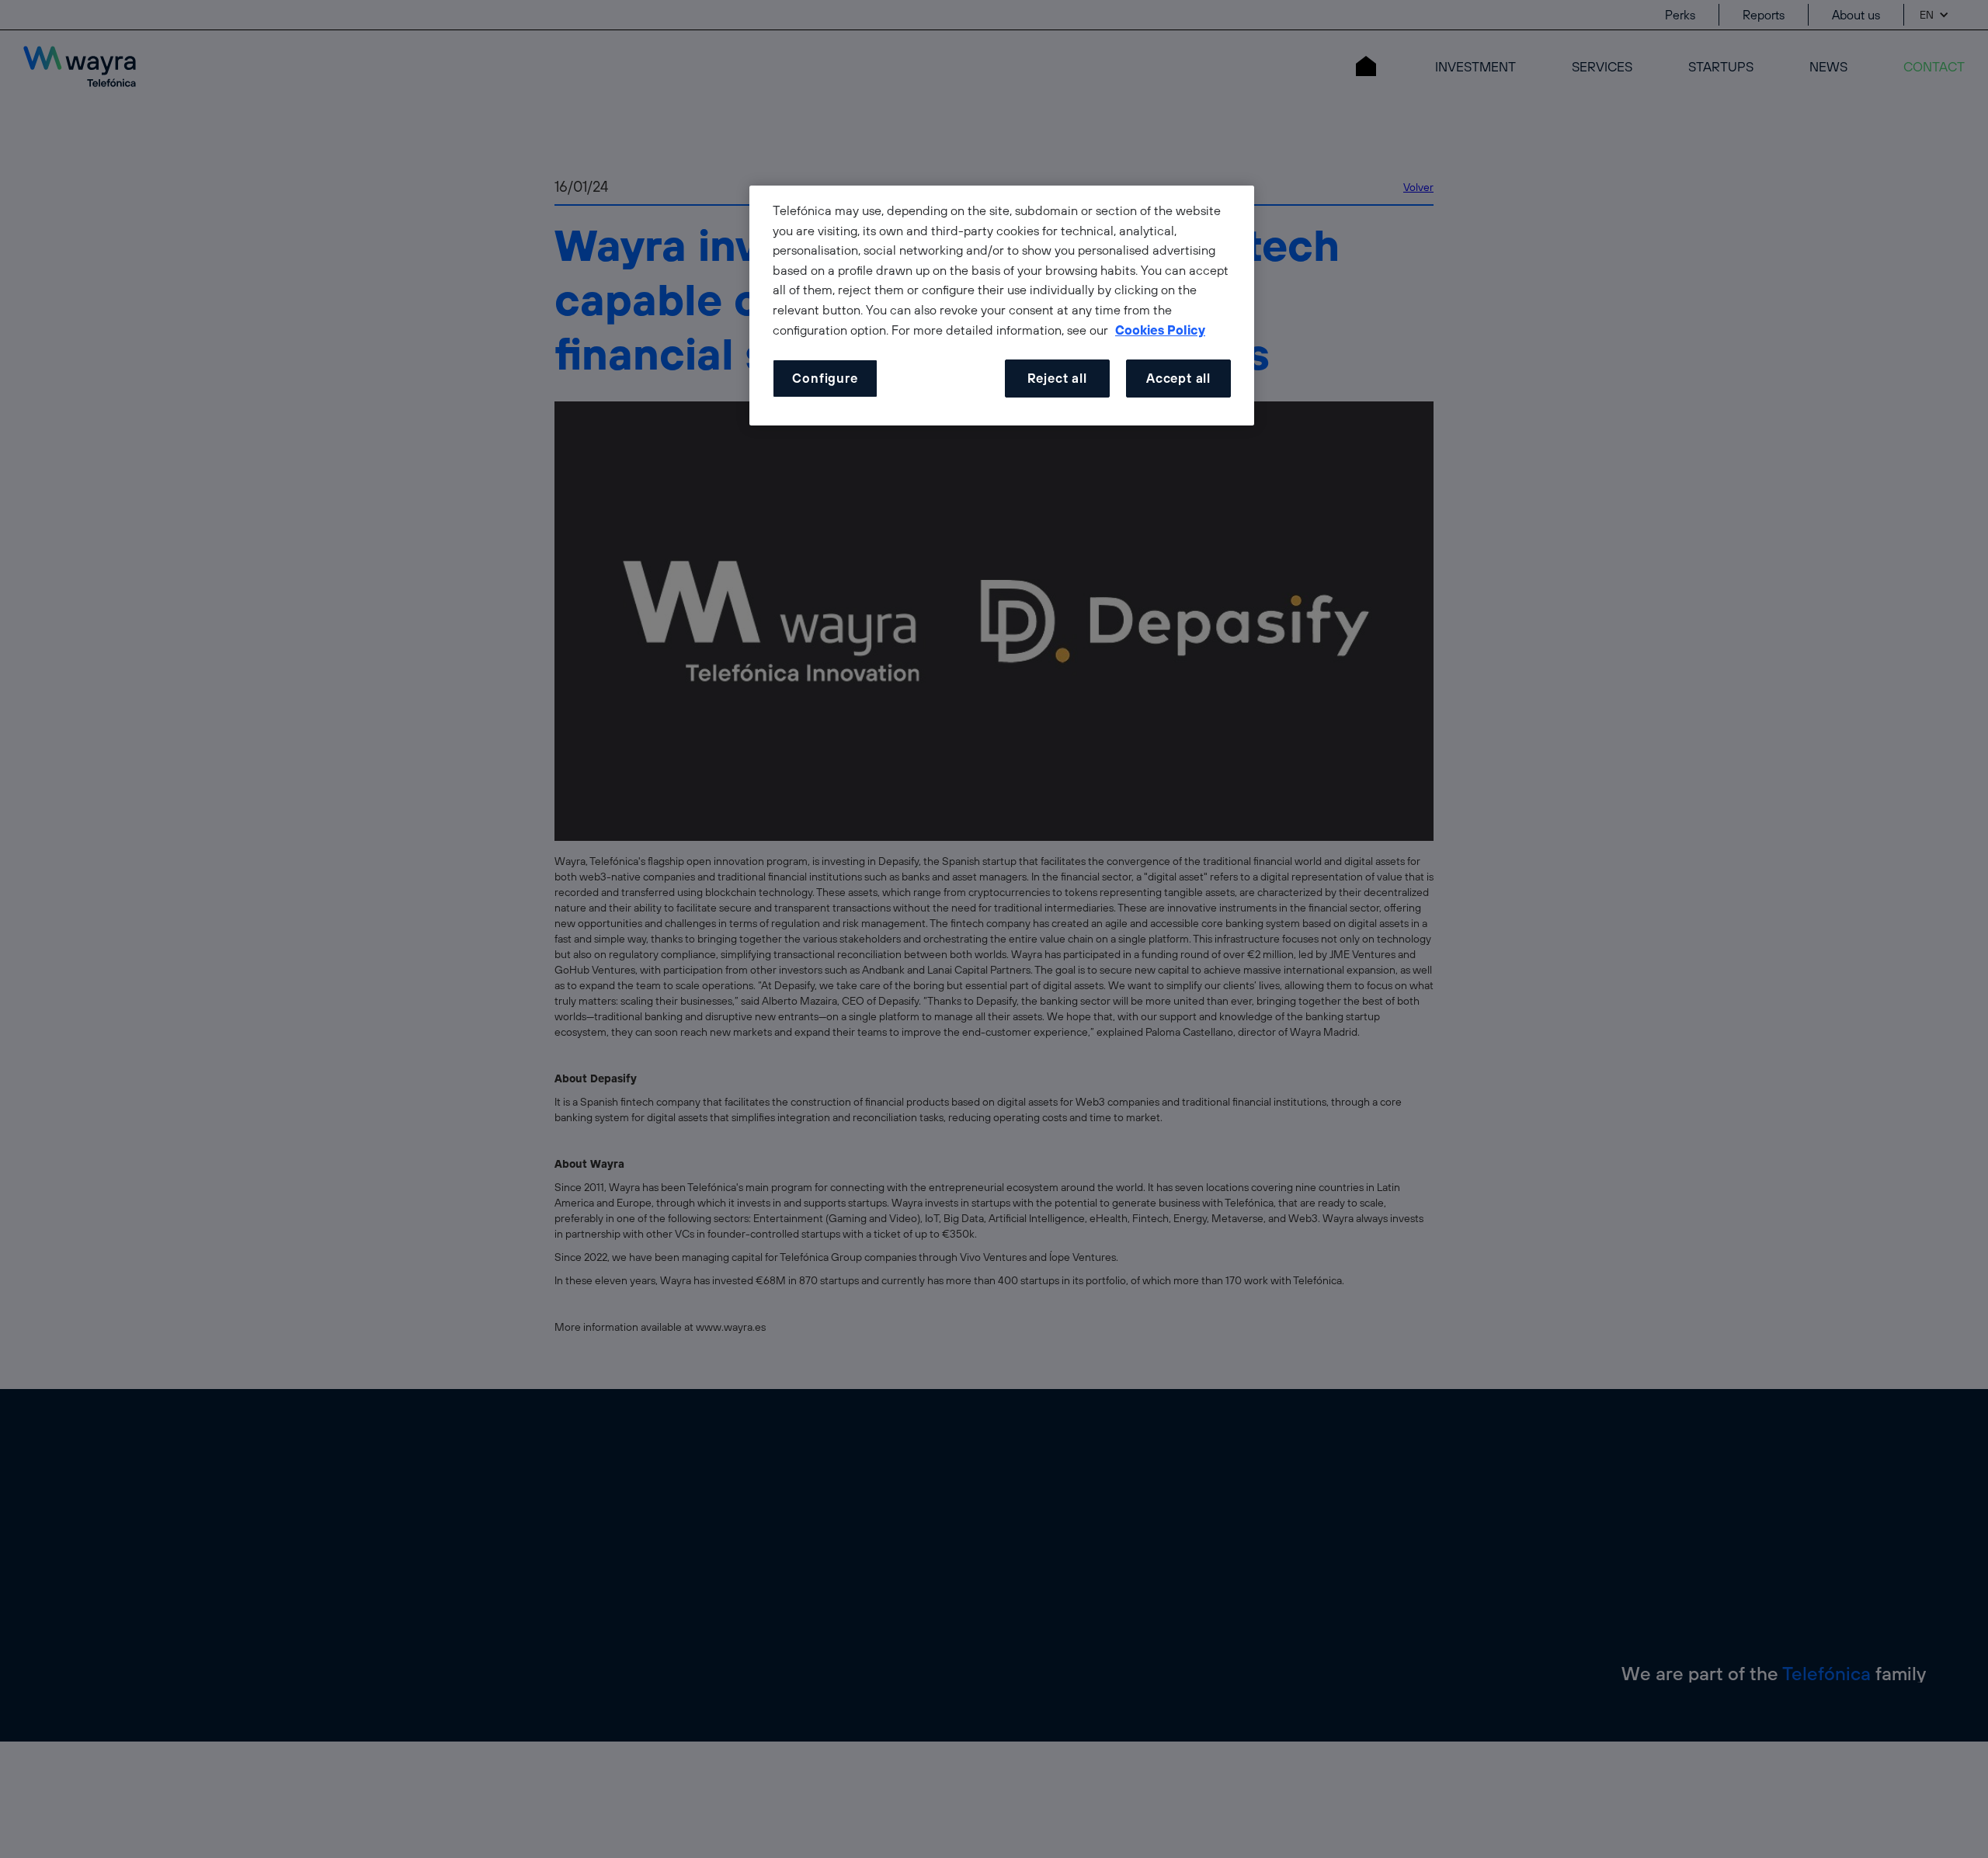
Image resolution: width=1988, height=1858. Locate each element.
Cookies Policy (1160, 330)
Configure (825, 378)
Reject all (1057, 378)
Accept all (1178, 378)
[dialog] (1002, 306)
